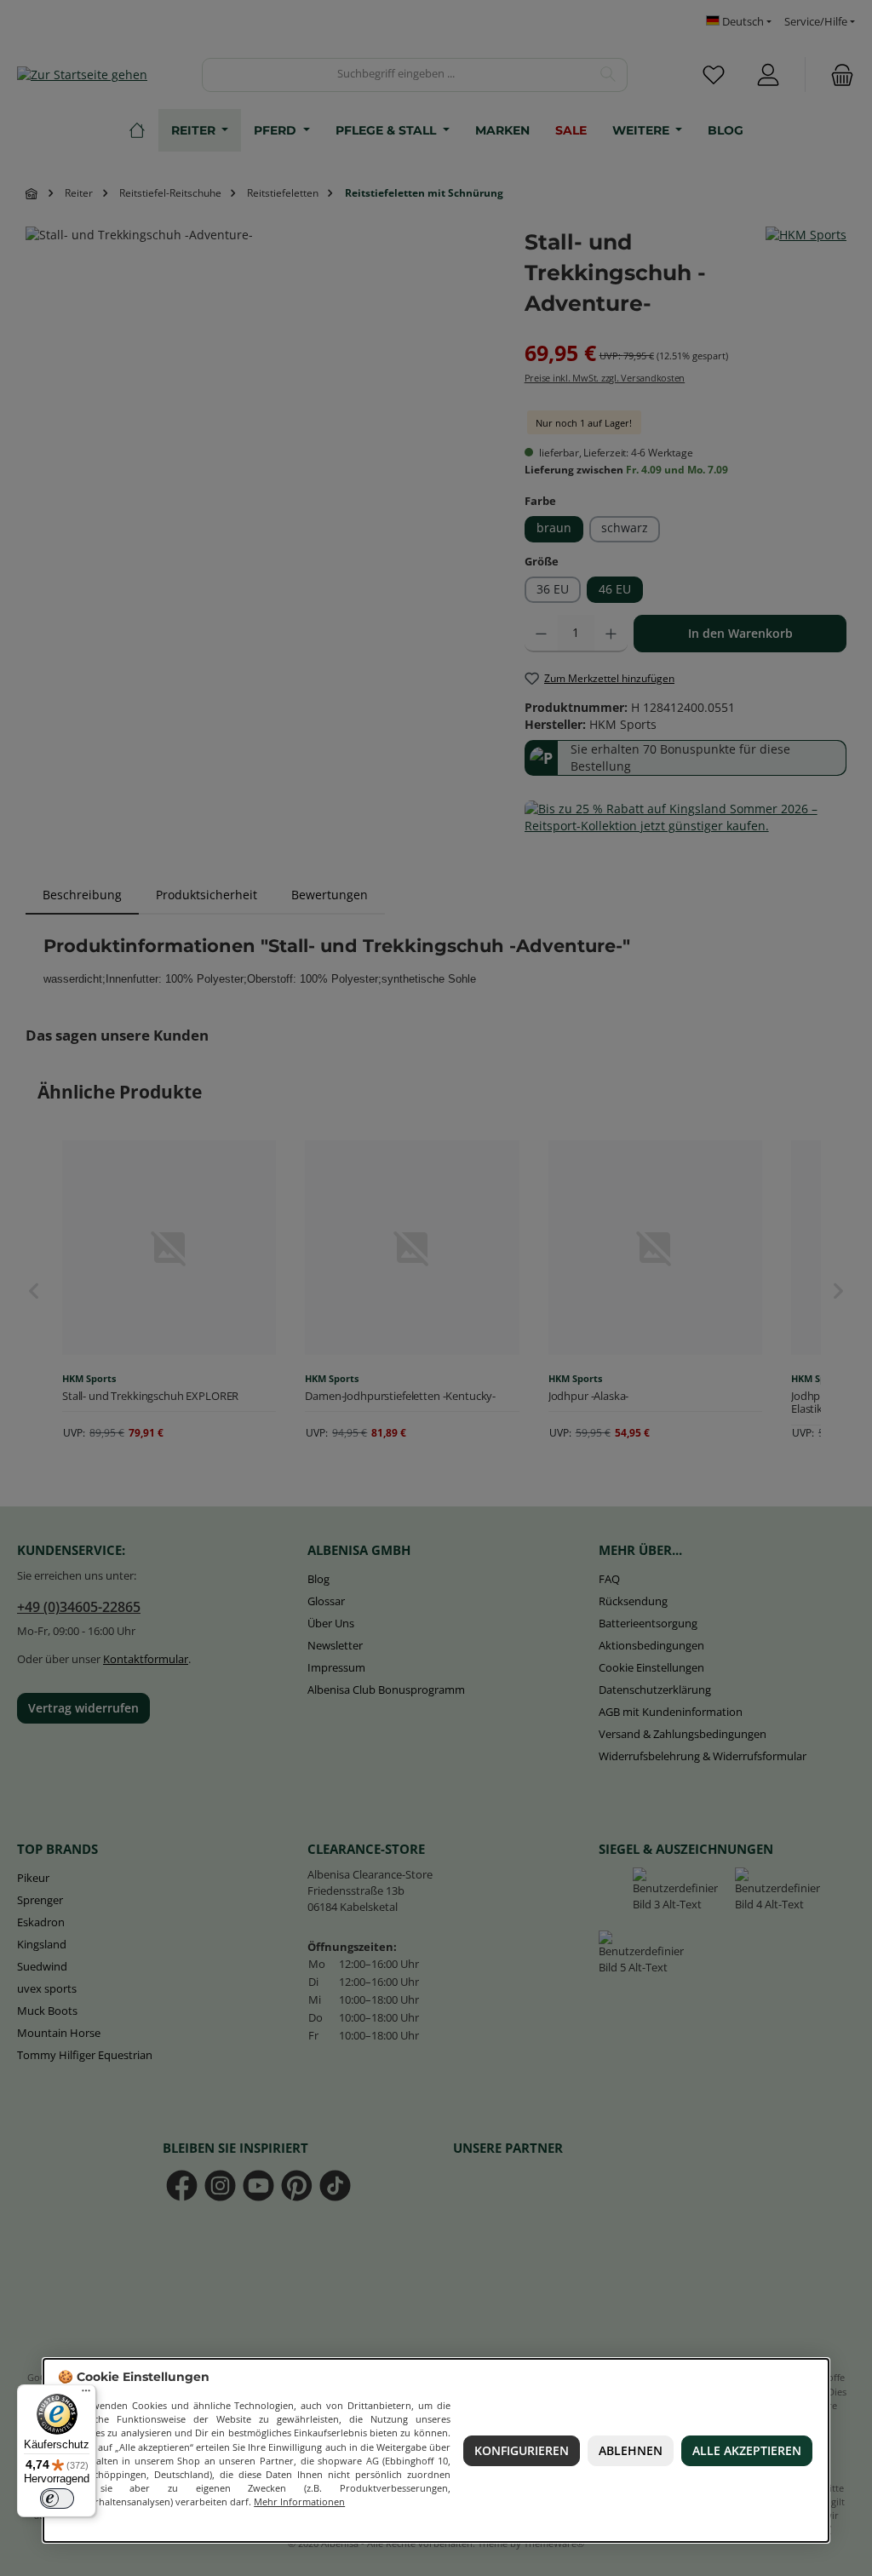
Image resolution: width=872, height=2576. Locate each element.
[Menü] (86, 2395)
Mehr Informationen (299, 2501)
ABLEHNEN (631, 2451)
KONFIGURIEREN (522, 2451)
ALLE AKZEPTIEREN (748, 2451)
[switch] (57, 2499)
